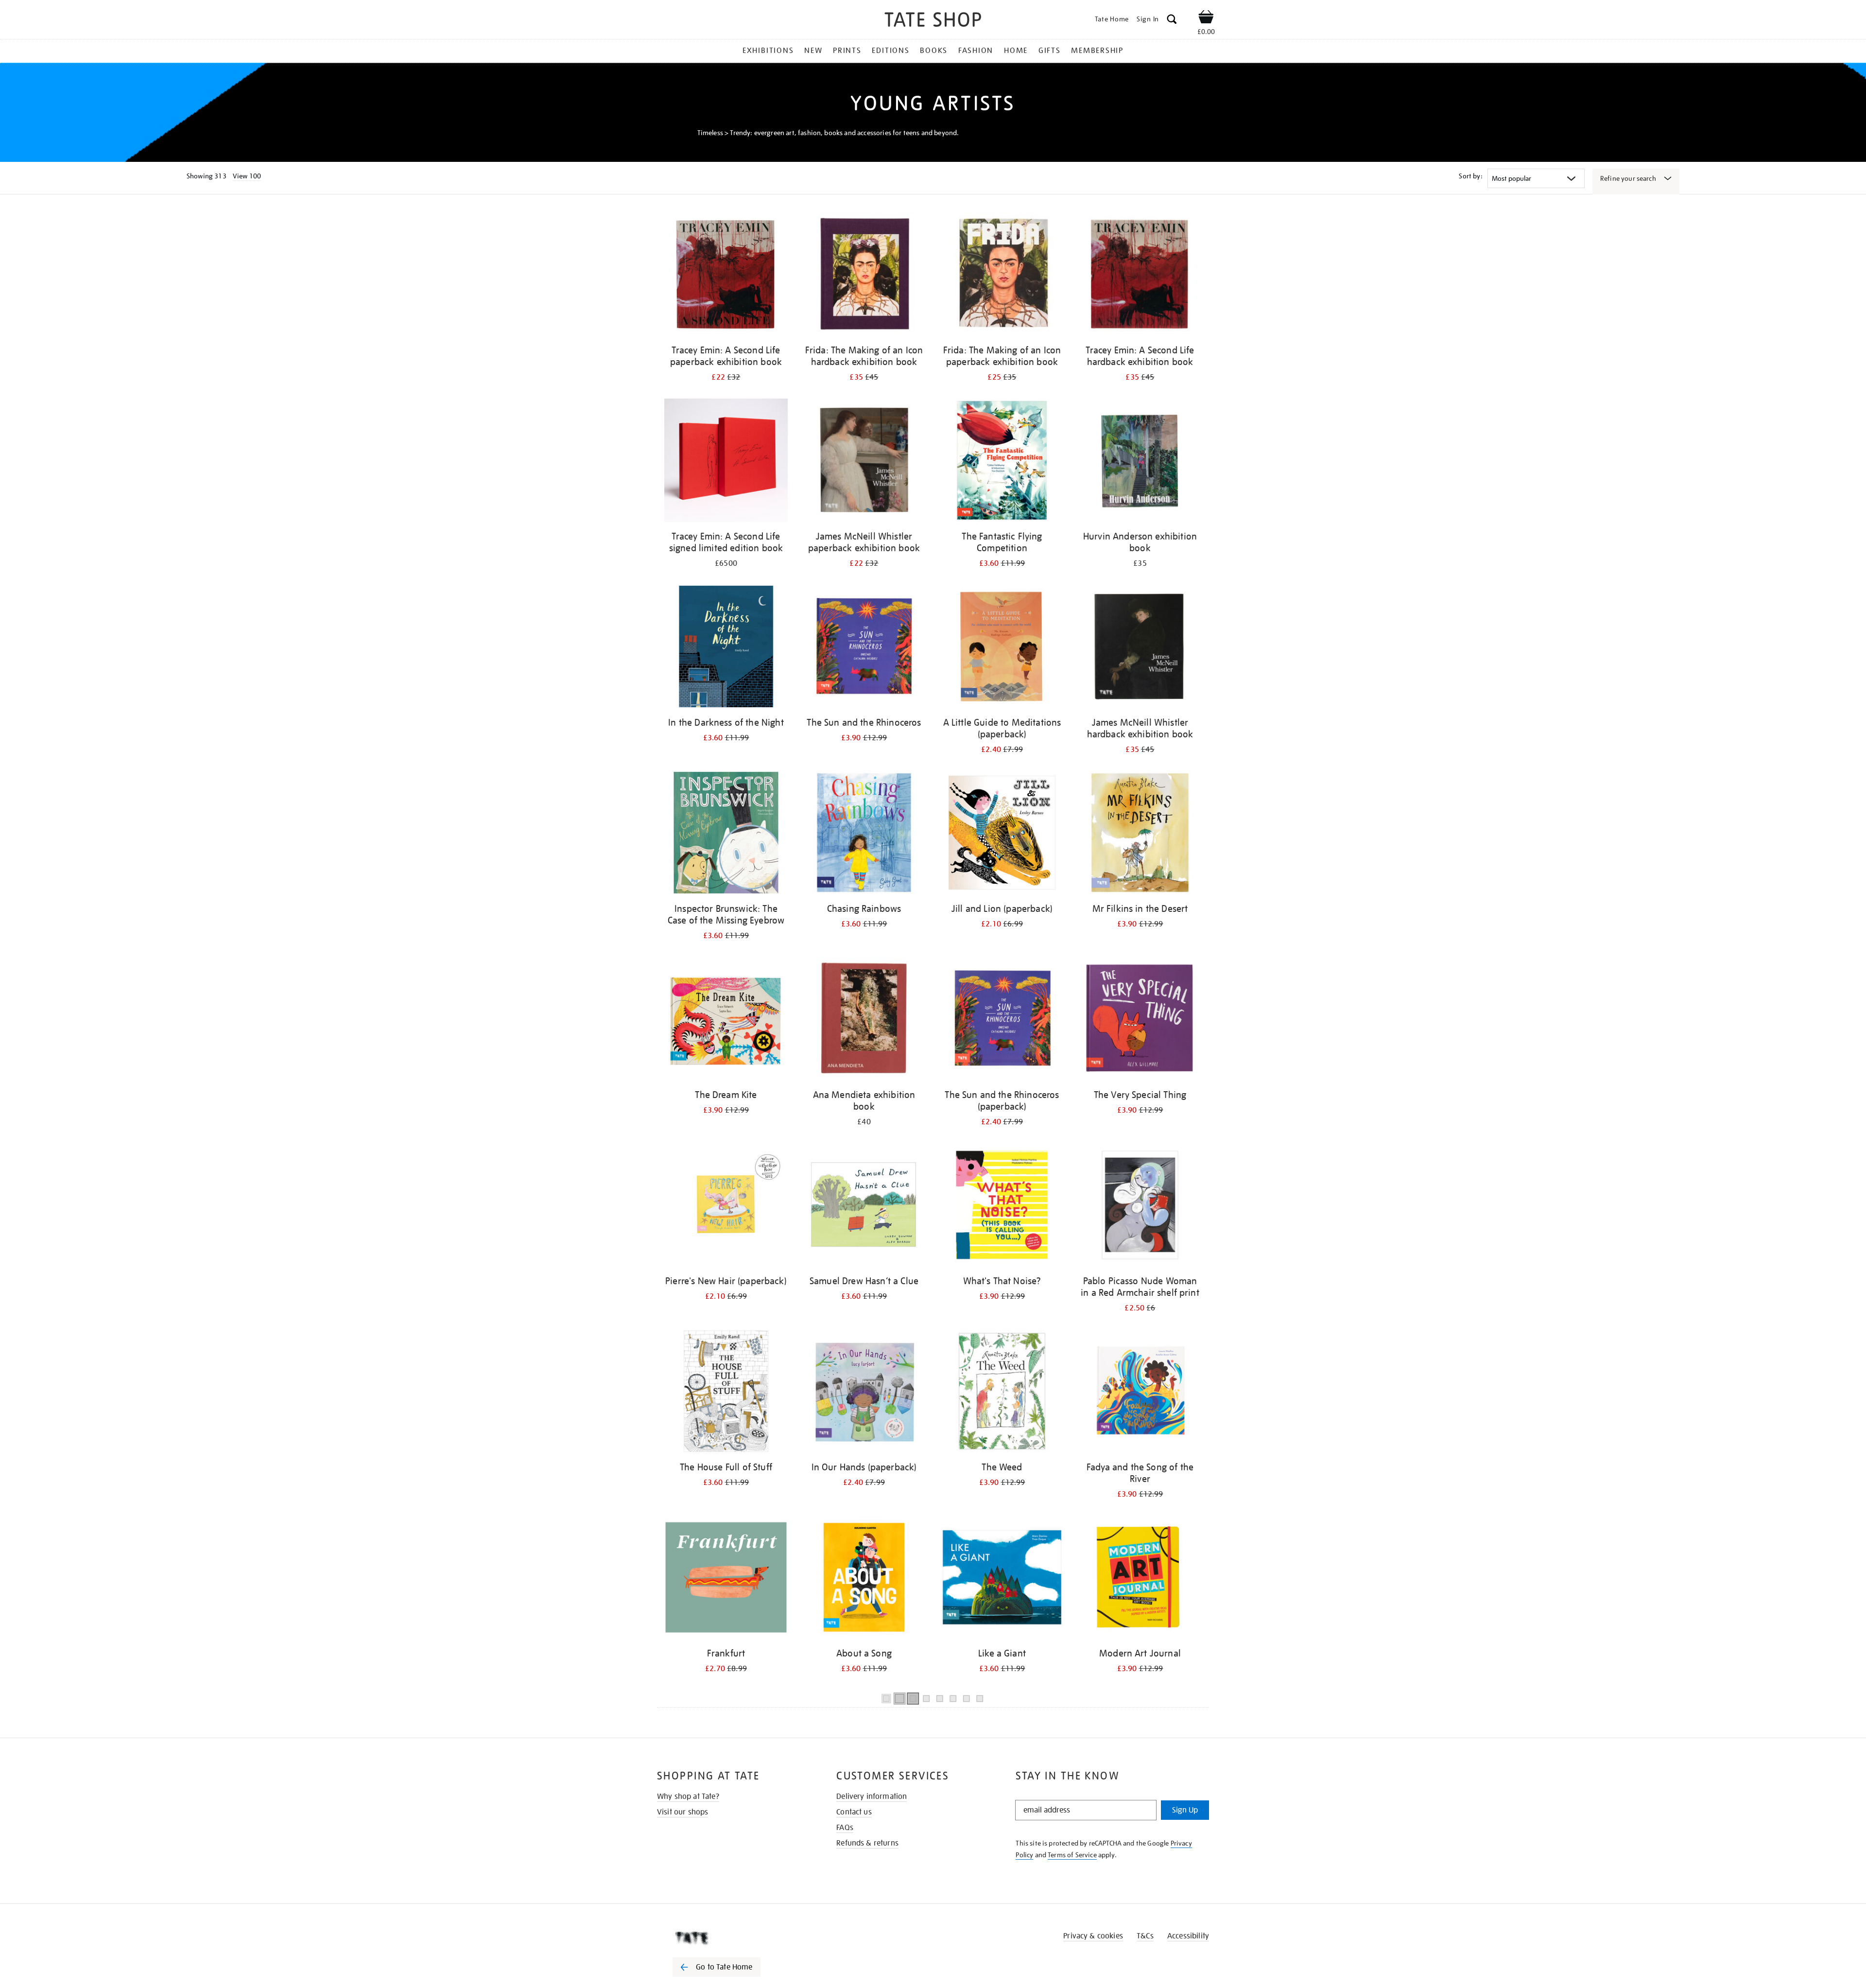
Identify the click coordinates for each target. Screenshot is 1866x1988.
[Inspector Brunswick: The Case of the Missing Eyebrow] (726, 834)
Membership (1097, 51)
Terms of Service (1072, 1855)
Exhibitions (768, 51)
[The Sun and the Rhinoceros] (864, 648)
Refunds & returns (867, 1843)
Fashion (976, 51)
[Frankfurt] (726, 1579)
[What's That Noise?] (1002, 1207)
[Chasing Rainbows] (864, 834)
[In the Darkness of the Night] (726, 648)
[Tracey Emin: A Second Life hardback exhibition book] (1140, 276)
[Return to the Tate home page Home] (933, 21)
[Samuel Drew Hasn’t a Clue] (864, 1207)
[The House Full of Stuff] (726, 1393)
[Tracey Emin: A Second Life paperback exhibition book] (726, 276)
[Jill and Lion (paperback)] (1002, 834)
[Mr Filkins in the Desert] (1140, 834)
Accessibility (1188, 1936)
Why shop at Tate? (688, 1796)
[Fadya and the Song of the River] (1140, 1393)
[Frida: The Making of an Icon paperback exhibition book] (1002, 276)
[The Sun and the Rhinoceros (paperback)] (1002, 1020)
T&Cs (1145, 1936)
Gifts (1050, 51)
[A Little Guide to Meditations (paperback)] (1002, 648)
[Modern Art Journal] (1140, 1579)
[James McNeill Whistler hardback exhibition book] (1140, 648)
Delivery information (872, 1796)
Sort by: (1470, 176)
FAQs (845, 1828)
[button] (1172, 21)
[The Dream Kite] (726, 1020)
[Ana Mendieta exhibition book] (864, 1020)
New (813, 51)
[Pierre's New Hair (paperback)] (726, 1207)
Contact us (854, 1812)
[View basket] (1206, 18)
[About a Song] (864, 1579)
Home (1016, 51)
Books (934, 51)
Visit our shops (682, 1812)
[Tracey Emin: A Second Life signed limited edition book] (726, 462)
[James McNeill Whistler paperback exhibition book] (864, 462)
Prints (847, 51)
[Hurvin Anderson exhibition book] (1140, 462)
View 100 (247, 176)
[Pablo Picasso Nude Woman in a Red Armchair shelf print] (1140, 1207)
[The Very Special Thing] (1140, 1020)
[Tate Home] (734, 1938)
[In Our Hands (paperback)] (864, 1393)
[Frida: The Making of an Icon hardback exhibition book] (864, 276)
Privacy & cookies (1093, 1936)
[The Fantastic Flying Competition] (1002, 462)
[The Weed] (1002, 1393)
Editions (890, 51)
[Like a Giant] (1002, 1579)
